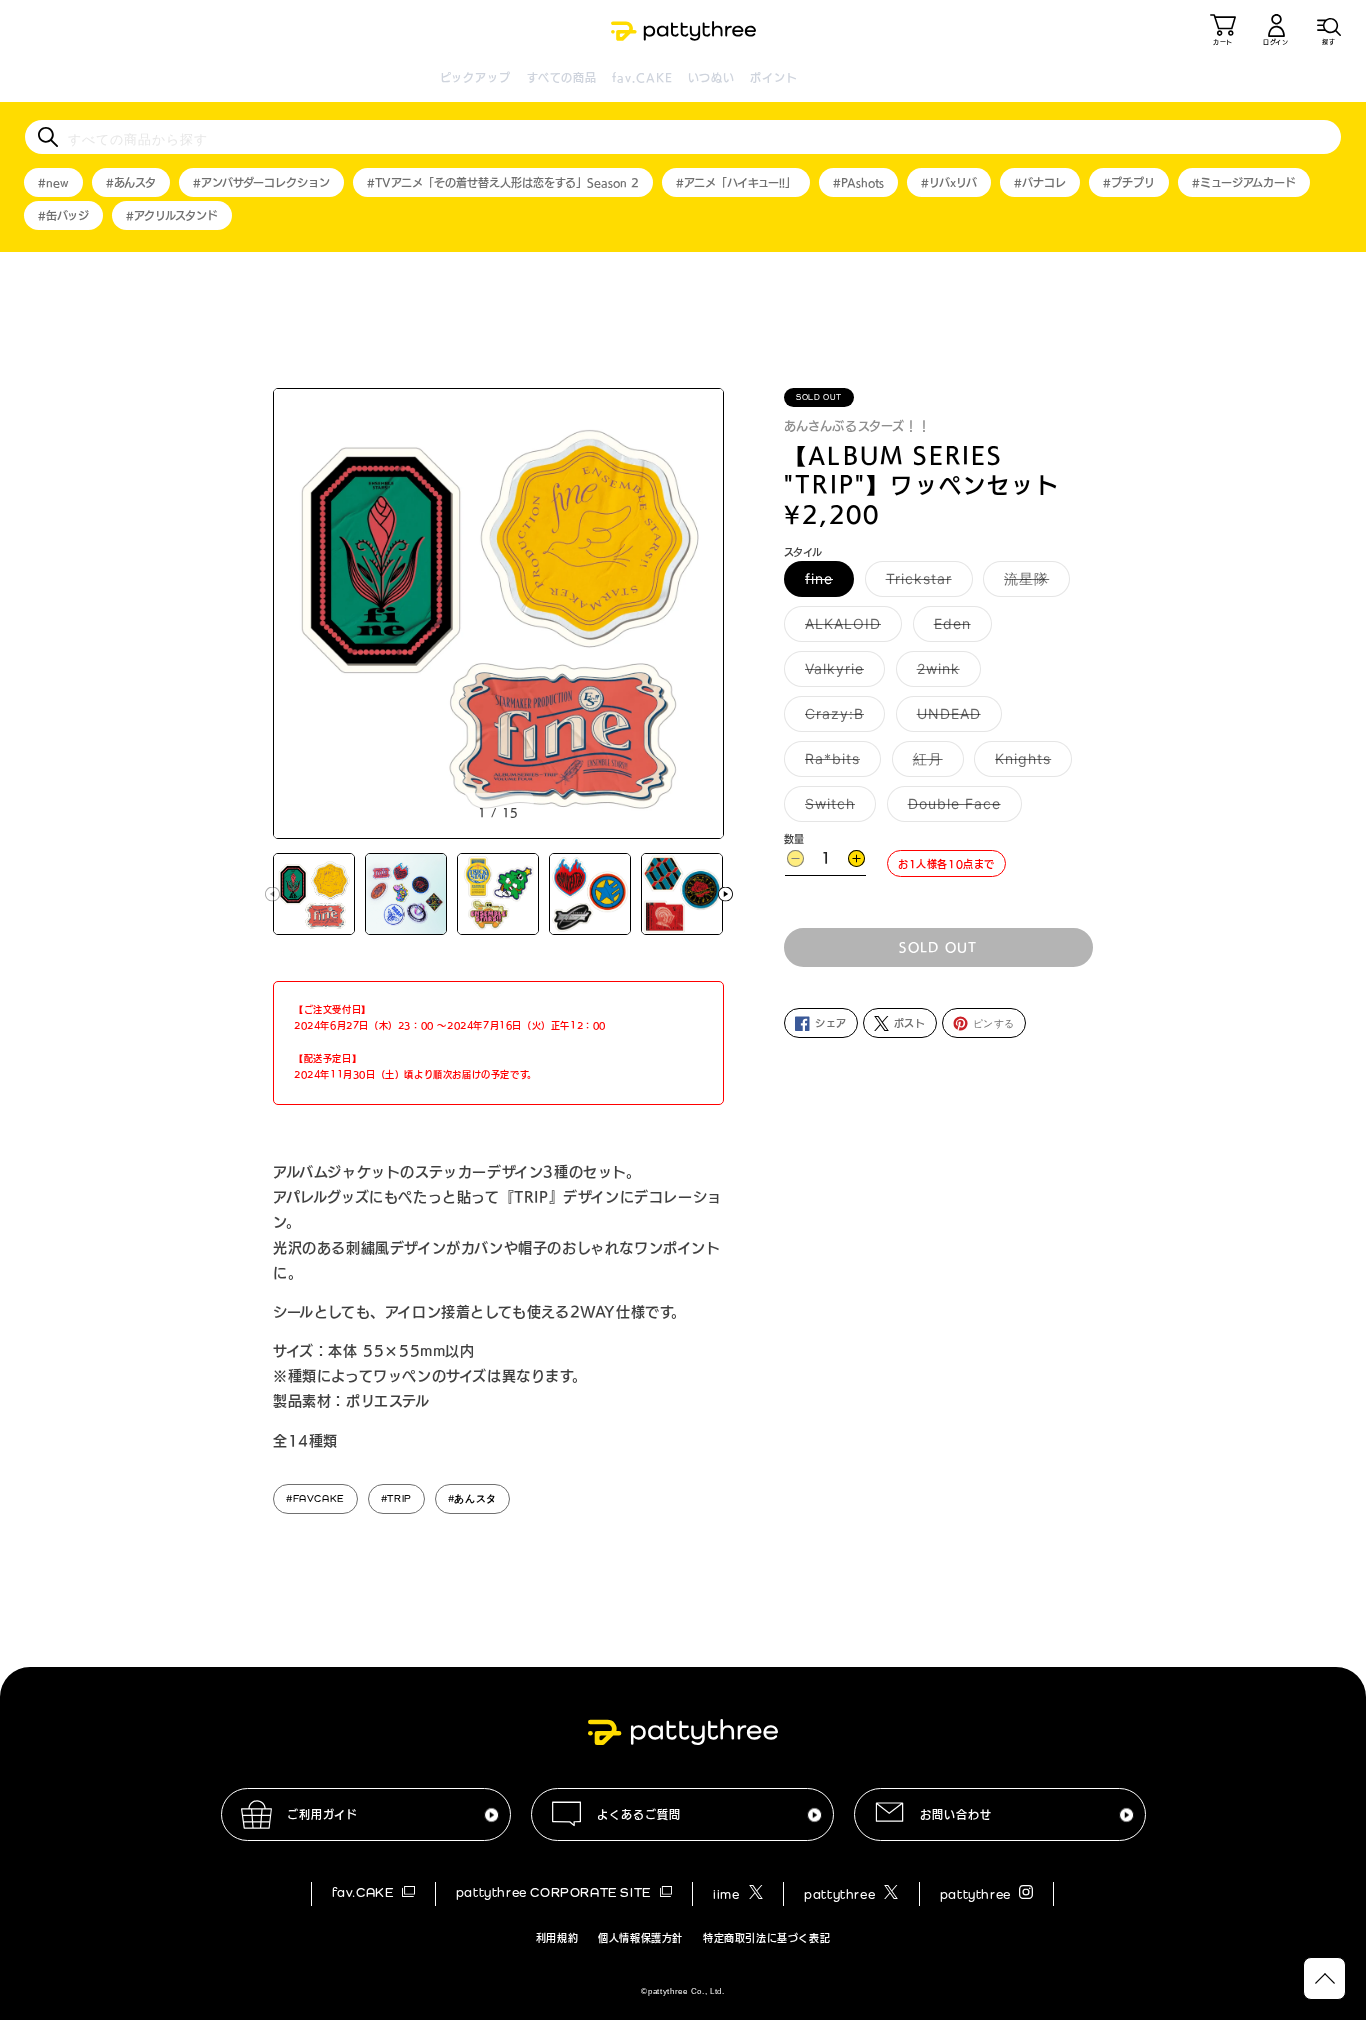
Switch (837, 809)
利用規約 (557, 1938)
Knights (1030, 764)
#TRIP (396, 1498)
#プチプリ (1129, 182)
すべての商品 (562, 77)
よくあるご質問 (639, 1814)
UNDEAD (956, 719)
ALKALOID (850, 629)
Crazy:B (841, 719)
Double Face (961, 809)
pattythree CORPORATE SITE (555, 1892)
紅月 (935, 764)
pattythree (841, 1894)
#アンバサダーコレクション (261, 182)
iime (728, 1894)
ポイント (773, 77)
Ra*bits (839, 764)
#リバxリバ (949, 182)
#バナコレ (1040, 182)
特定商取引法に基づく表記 (766, 1938)
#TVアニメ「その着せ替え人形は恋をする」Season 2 (503, 182)
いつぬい (711, 77)
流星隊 (1033, 584)
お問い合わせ (956, 1814)
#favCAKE (315, 1498)
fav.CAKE (642, 77)
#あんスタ (131, 182)
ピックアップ (476, 77)
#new (53, 182)
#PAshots (858, 182)
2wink (945, 674)
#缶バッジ (63, 215)
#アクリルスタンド (172, 215)
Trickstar (926, 584)
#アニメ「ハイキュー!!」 (736, 182)
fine (826, 584)
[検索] (48, 137)
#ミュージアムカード (1244, 182)
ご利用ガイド (322, 1814)
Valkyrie (841, 674)
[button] (1329, 30)
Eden (959, 629)
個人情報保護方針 (640, 1938)
